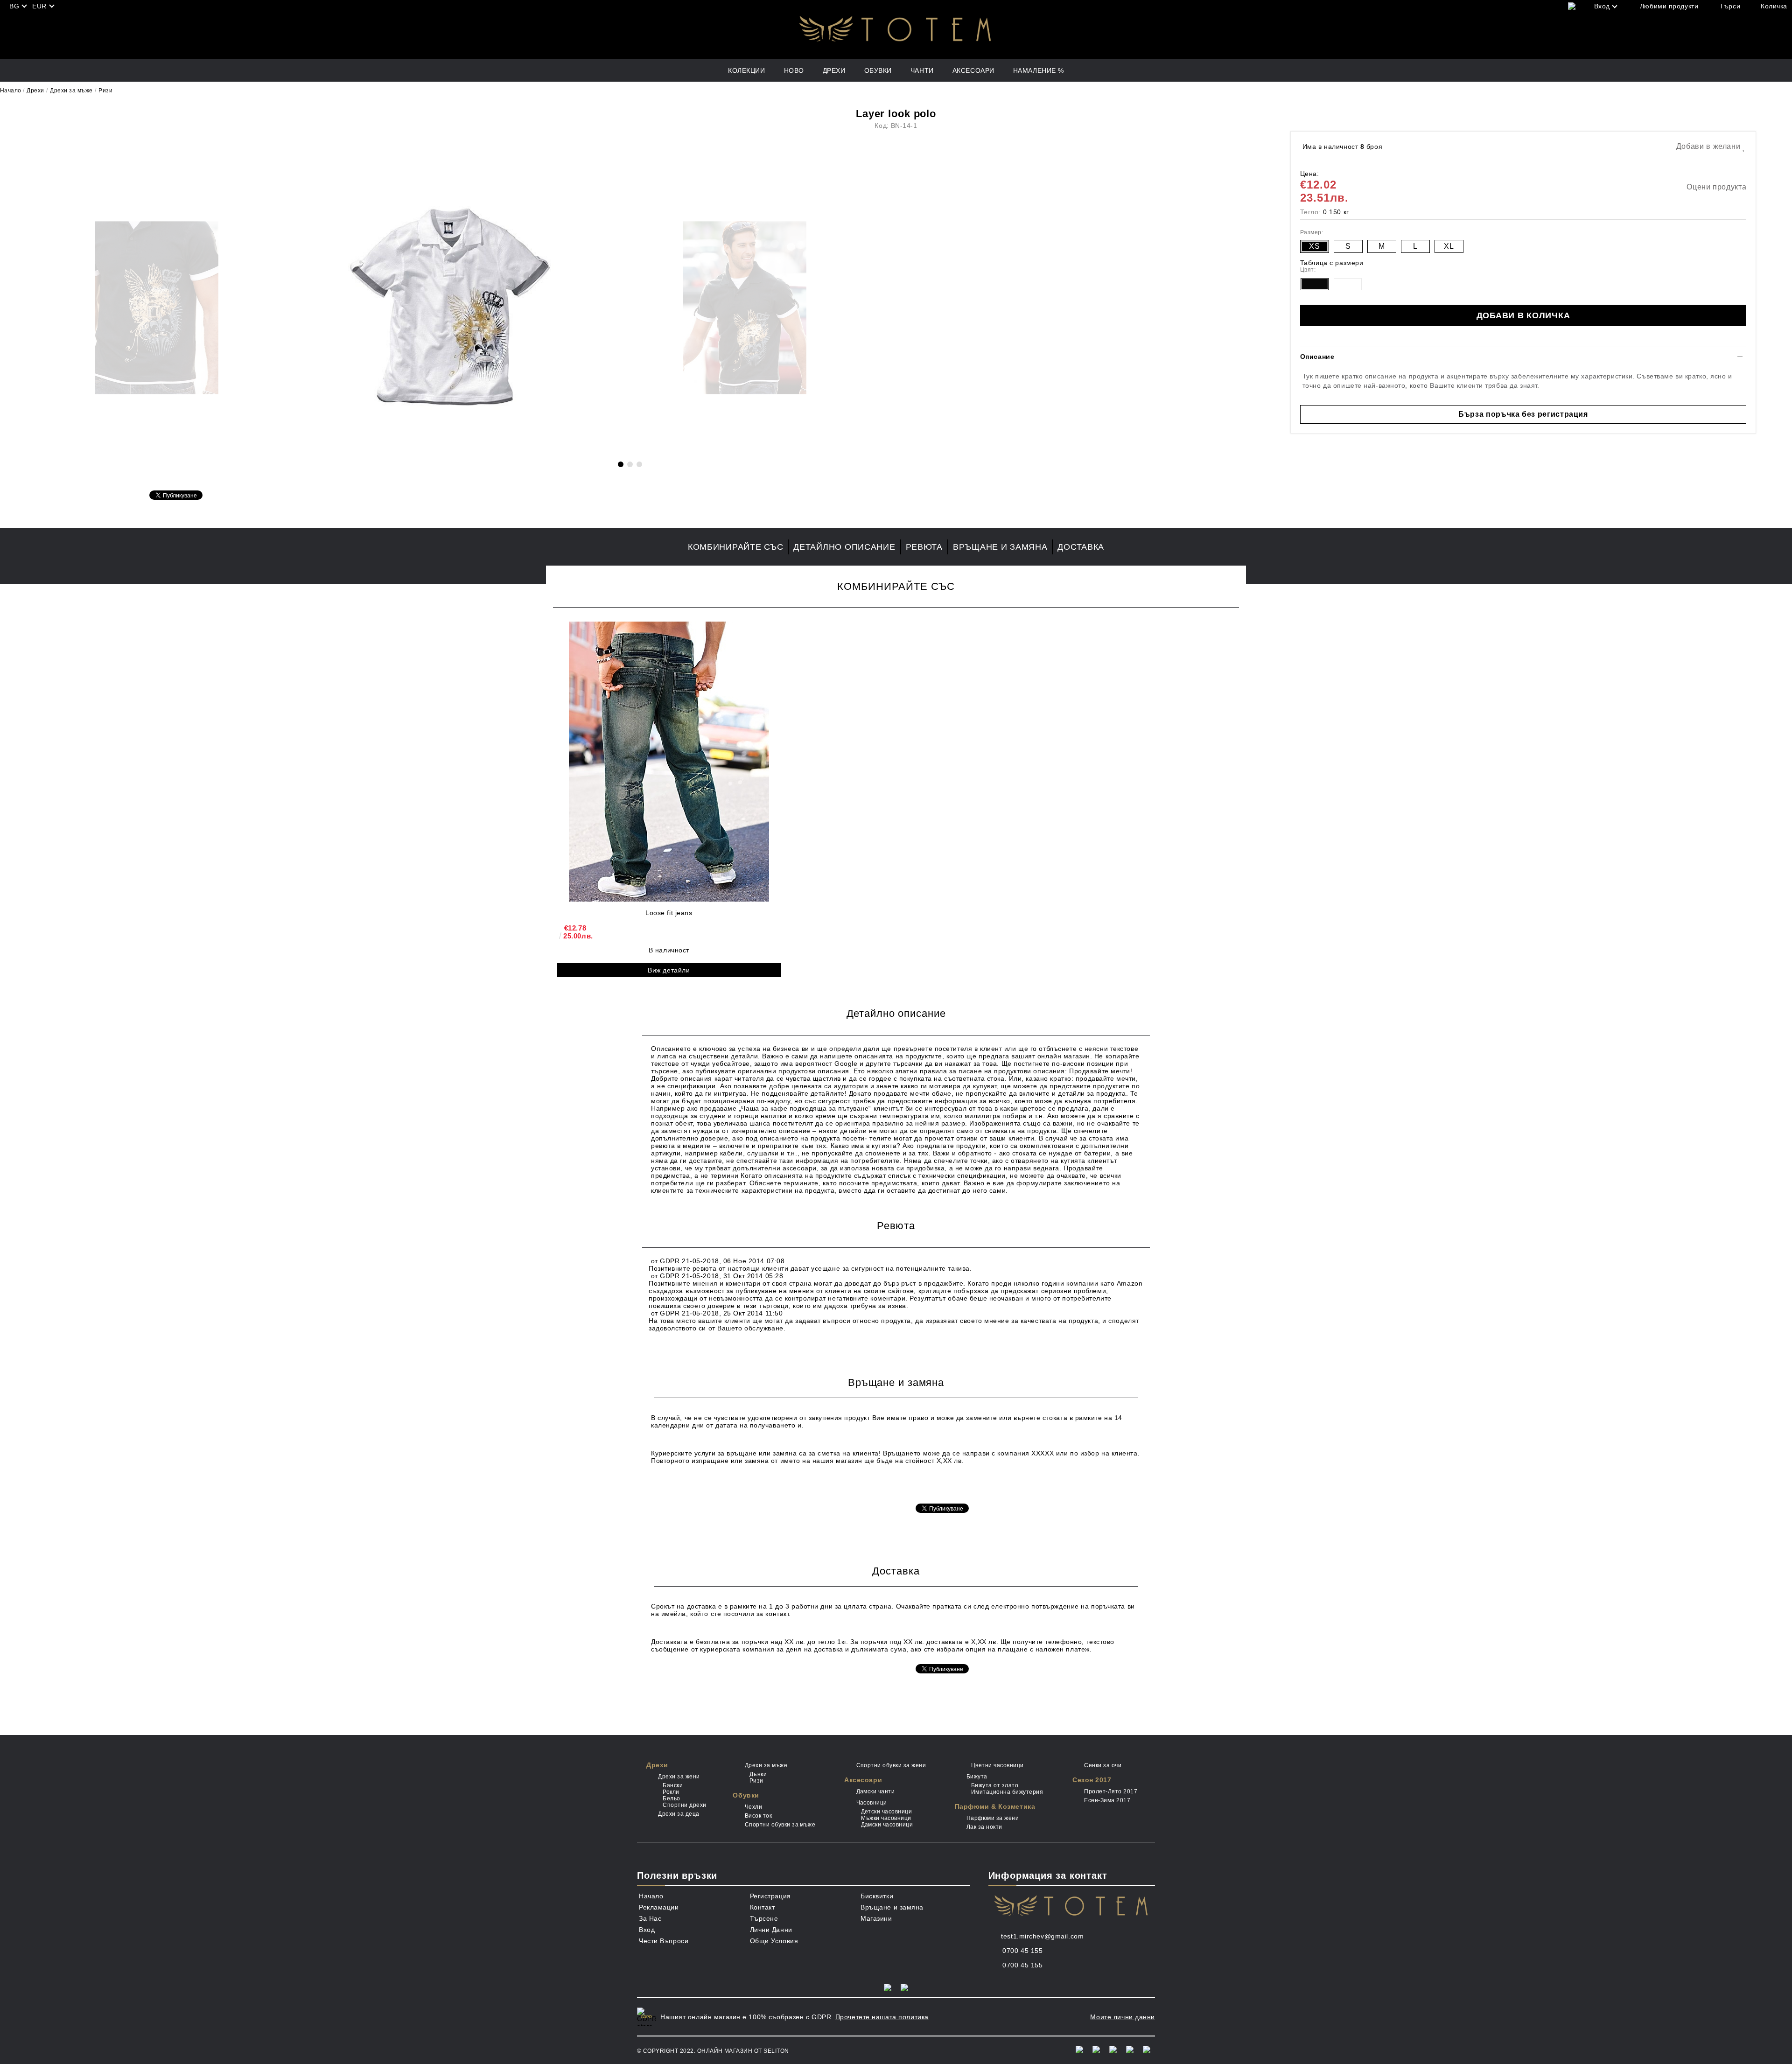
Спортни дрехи (684, 1805)
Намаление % (1039, 70)
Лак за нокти (984, 1827)
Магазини (876, 1918)
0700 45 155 (1022, 1951)
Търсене (764, 1918)
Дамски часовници (887, 1825)
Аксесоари (973, 70)
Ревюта (924, 547)
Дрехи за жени (679, 1777)
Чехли (753, 1807)
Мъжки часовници (886, 1818)
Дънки (758, 1774)
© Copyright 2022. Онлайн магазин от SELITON (713, 2051)
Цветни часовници (997, 1765)
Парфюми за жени (993, 1818)
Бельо (671, 1798)
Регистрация (770, 1896)
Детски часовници (886, 1812)
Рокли (671, 1792)
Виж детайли (669, 970)
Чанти (922, 70)
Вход (647, 1930)
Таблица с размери (1332, 263)
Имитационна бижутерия (1007, 1792)
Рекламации (659, 1907)
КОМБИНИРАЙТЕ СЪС (736, 547)
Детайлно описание (844, 547)
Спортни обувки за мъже (780, 1825)
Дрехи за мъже (71, 91)
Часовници (872, 1803)
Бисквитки (877, 1896)
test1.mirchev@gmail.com (1042, 1936)
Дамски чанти (875, 1791)
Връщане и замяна (1000, 547)
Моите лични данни (1123, 2017)
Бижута (977, 1777)
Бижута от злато (995, 1785)
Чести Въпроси (664, 1941)
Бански (673, 1785)
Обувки (878, 70)
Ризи (105, 91)
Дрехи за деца (679, 1814)
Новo (794, 70)
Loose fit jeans (669, 913)
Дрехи (834, 70)
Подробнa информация (690, 1489)
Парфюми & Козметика (995, 1806)
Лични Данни (771, 1930)
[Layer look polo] (451, 449)
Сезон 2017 (1092, 1780)
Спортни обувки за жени (891, 1765)
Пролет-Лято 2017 (1111, 1791)
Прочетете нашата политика (882, 2017)
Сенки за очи (1103, 1765)
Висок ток (758, 1816)
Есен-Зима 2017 (1107, 1800)
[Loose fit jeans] (669, 762)
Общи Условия (774, 1941)
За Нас (650, 1918)
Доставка (1081, 547)
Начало (11, 91)
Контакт (763, 1907)
